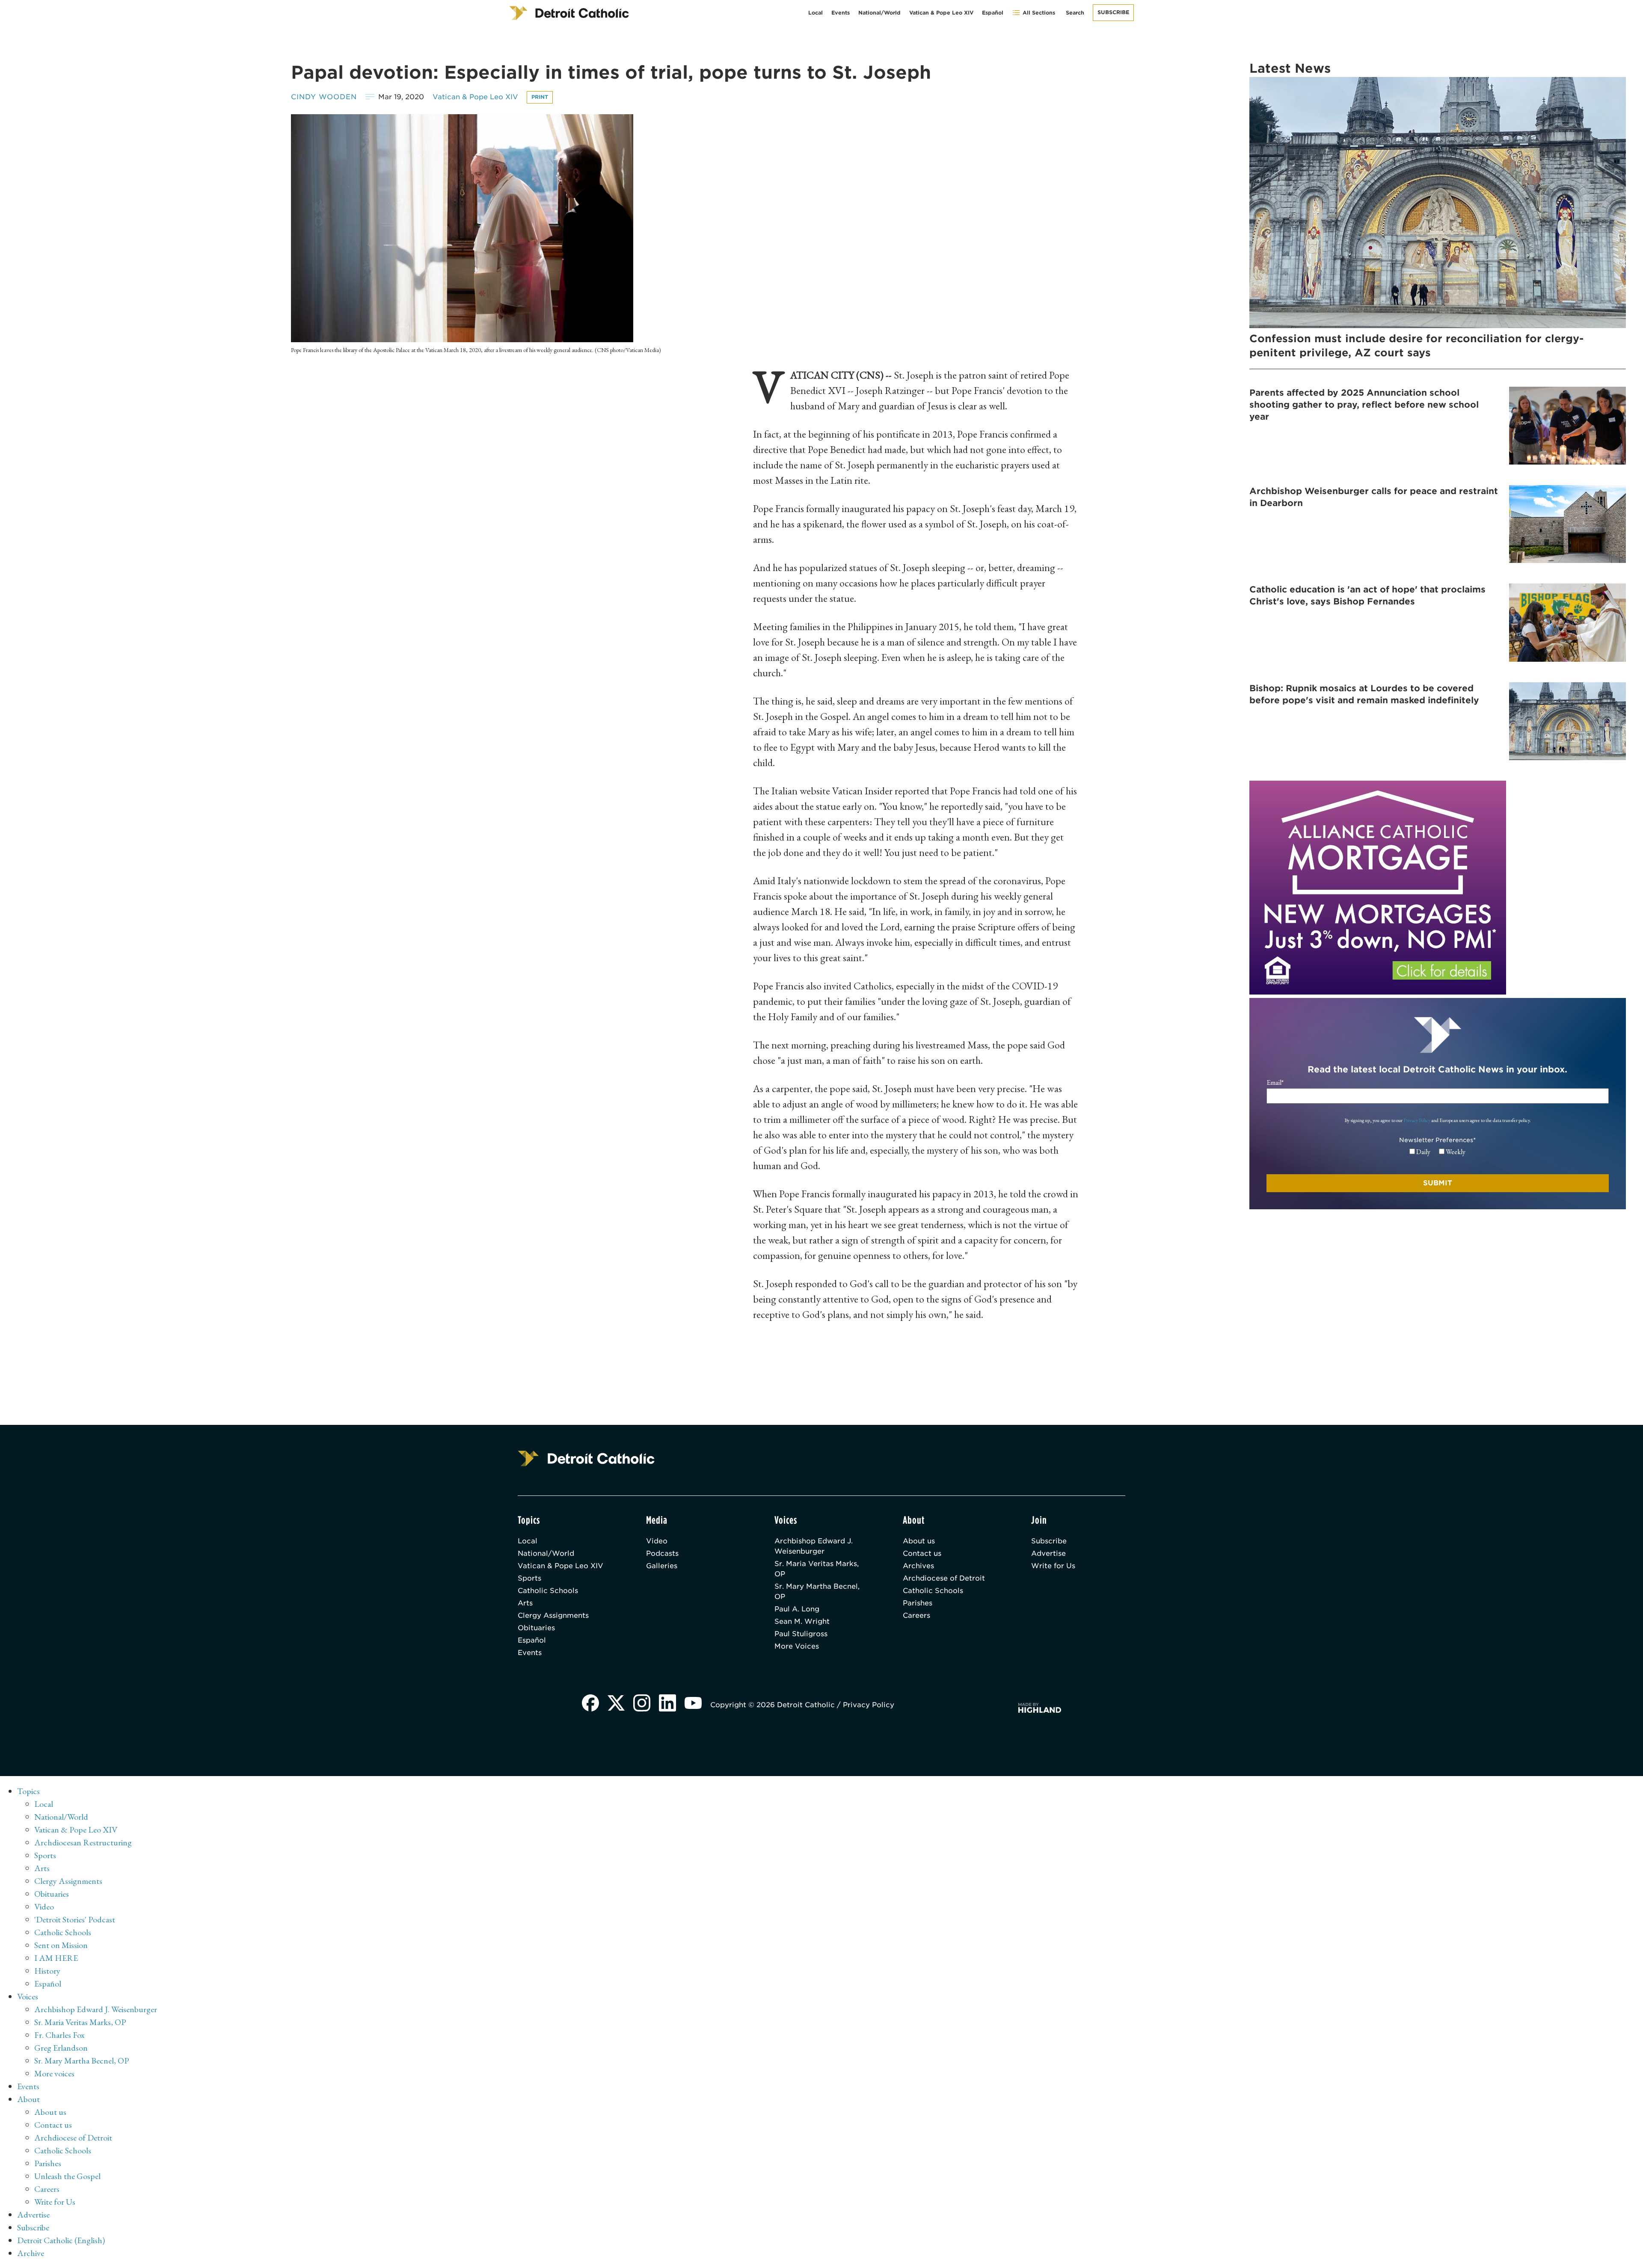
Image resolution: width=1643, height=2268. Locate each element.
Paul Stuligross (801, 1634)
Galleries (662, 1566)
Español (993, 13)
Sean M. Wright (802, 1621)
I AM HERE (56, 1958)
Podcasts (662, 1553)
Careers (916, 1615)
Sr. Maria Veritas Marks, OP (817, 1569)
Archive (31, 2253)
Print (540, 97)
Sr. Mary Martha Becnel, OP (817, 1591)
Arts (525, 1603)
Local (816, 13)
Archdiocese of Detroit (944, 1578)
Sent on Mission (61, 1945)
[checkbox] (1437, 1152)
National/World (879, 13)
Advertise (1048, 1553)
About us (919, 1541)
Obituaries (536, 1628)
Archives (918, 1566)
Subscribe (1113, 12)
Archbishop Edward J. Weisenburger (814, 1546)
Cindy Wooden (324, 97)
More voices (54, 2073)
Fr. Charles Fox (59, 2035)
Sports (529, 1578)
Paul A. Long (797, 1609)
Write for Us (1053, 1566)
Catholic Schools (548, 1591)
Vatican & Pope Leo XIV (941, 13)
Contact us (922, 1553)
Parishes (918, 1603)
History (47, 1971)
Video (657, 1541)
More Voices (797, 1646)
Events (841, 13)
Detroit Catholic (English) (61, 2240)
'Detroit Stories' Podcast (75, 1919)
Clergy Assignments (553, 1615)
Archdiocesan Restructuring (83, 1842)
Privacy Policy (1417, 1120)
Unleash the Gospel (67, 2176)
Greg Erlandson (61, 2048)
